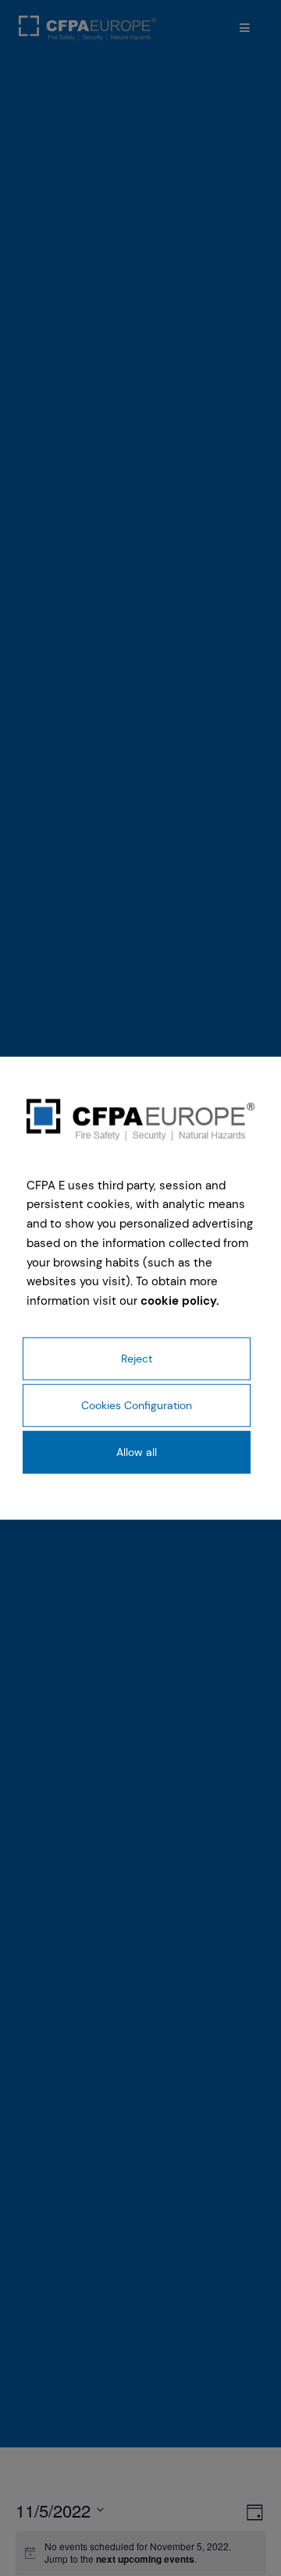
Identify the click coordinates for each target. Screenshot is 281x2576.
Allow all (137, 1452)
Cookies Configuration (137, 1405)
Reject (137, 1358)
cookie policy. (180, 1301)
